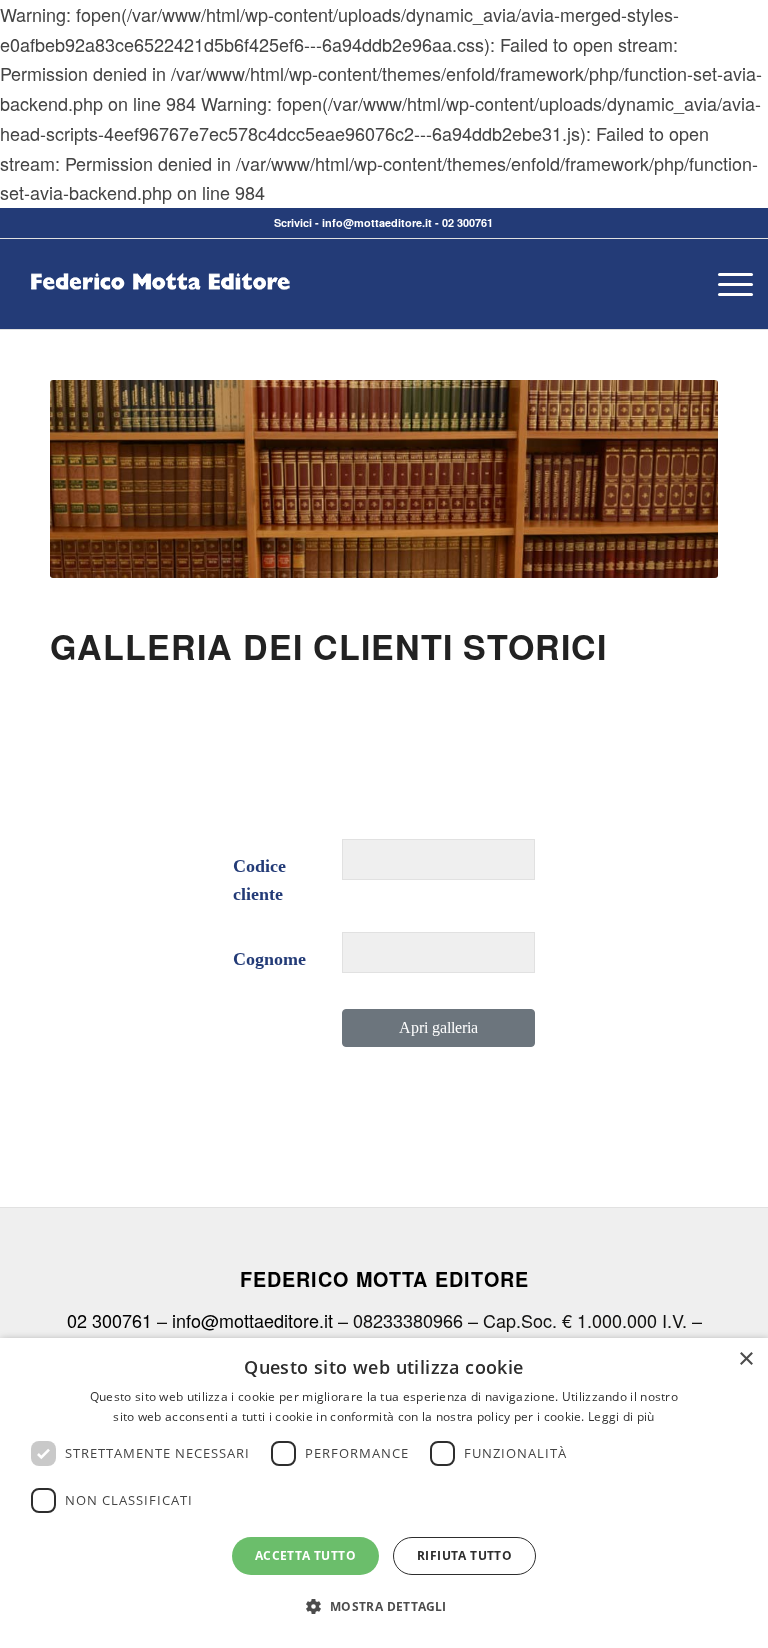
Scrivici (293, 222)
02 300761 (467, 222)
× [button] (745, 1359)
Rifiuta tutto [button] (464, 1555)
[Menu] (725, 284)
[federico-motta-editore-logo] (160, 314)
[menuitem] (725, 284)
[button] (383, 1607)
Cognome (269, 959)
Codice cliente (259, 880)
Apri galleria (438, 1027)
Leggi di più (621, 1416)
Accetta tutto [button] (305, 1555)
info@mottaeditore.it (377, 222)
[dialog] (384, 1493)
